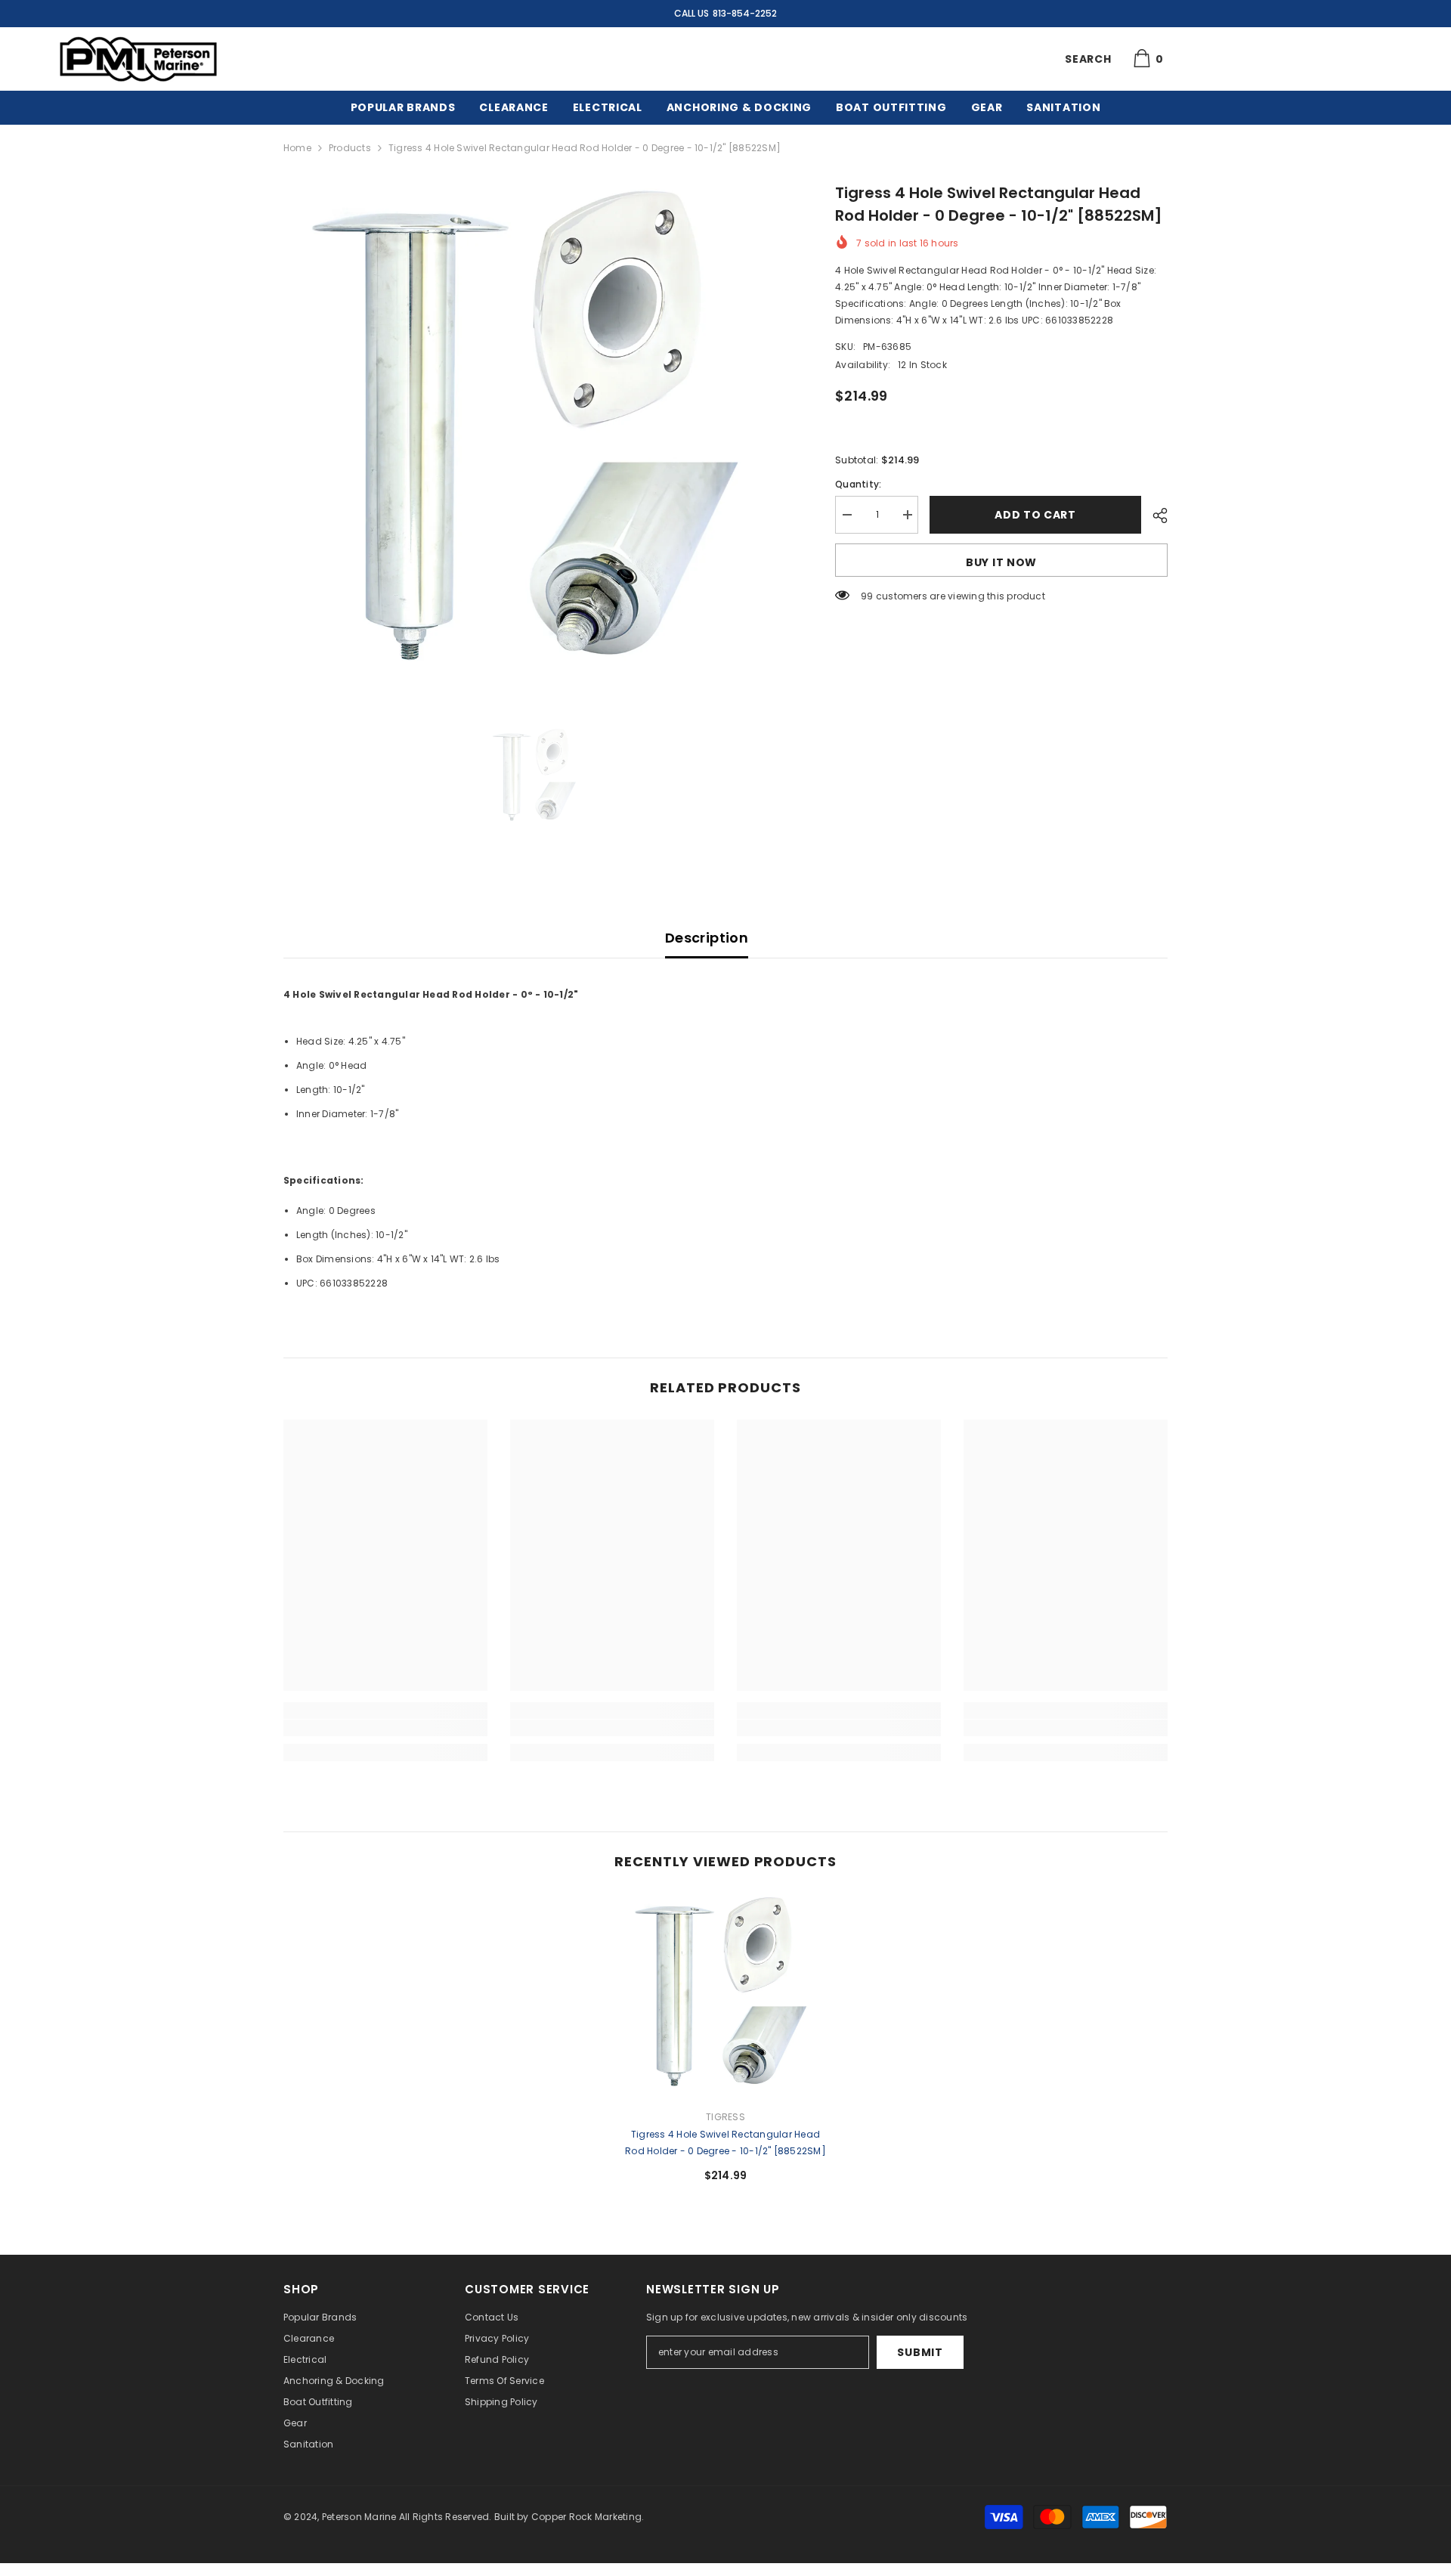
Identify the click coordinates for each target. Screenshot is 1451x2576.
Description (707, 938)
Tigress (725, 2117)
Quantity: (858, 484)
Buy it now (1001, 562)
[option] (537, 435)
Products (350, 148)
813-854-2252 (745, 13)
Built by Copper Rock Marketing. (569, 2517)
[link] (385, 1728)
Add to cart (1035, 515)
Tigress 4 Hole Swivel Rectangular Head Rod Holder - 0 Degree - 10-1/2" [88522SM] (725, 2143)
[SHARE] (1154, 516)
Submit (920, 2352)
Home (297, 148)
